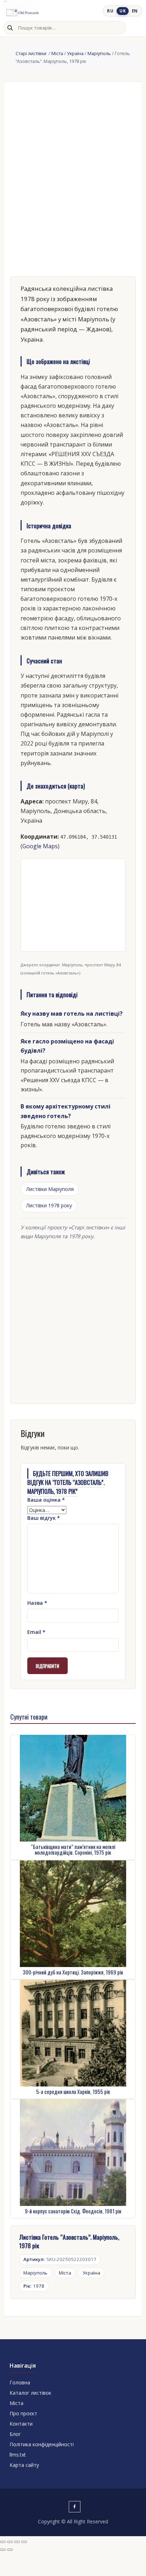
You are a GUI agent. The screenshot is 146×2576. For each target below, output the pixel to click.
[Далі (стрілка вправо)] (10, 2550)
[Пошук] (10, 28)
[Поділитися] (17, 2542)
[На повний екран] (10, 2542)
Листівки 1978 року (49, 1205)
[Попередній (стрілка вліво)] (3, 2550)
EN (135, 11)
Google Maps (40, 846)
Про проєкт (23, 2413)
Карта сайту (24, 2465)
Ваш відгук (44, 1518)
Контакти (21, 2424)
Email (36, 1632)
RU (110, 11)
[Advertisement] (73, 1320)
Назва (37, 1603)
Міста (57, 53)
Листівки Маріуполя (50, 1189)
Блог (15, 2434)
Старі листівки (32, 53)
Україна (75, 53)
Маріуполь (99, 53)
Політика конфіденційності (42, 2444)
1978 (34, 2286)
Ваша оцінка (46, 1500)
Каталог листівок (30, 2393)
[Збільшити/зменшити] (3, 2542)
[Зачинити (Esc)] (24, 2542)
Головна (20, 2382)
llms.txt (18, 2455)
